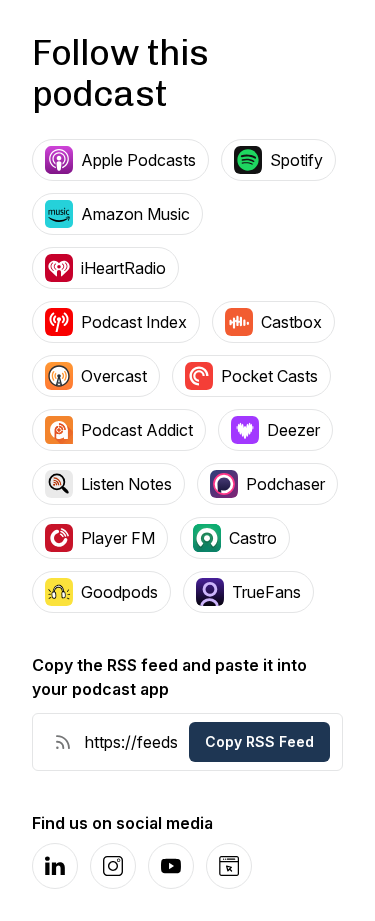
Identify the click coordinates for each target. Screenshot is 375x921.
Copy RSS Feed (259, 741)
